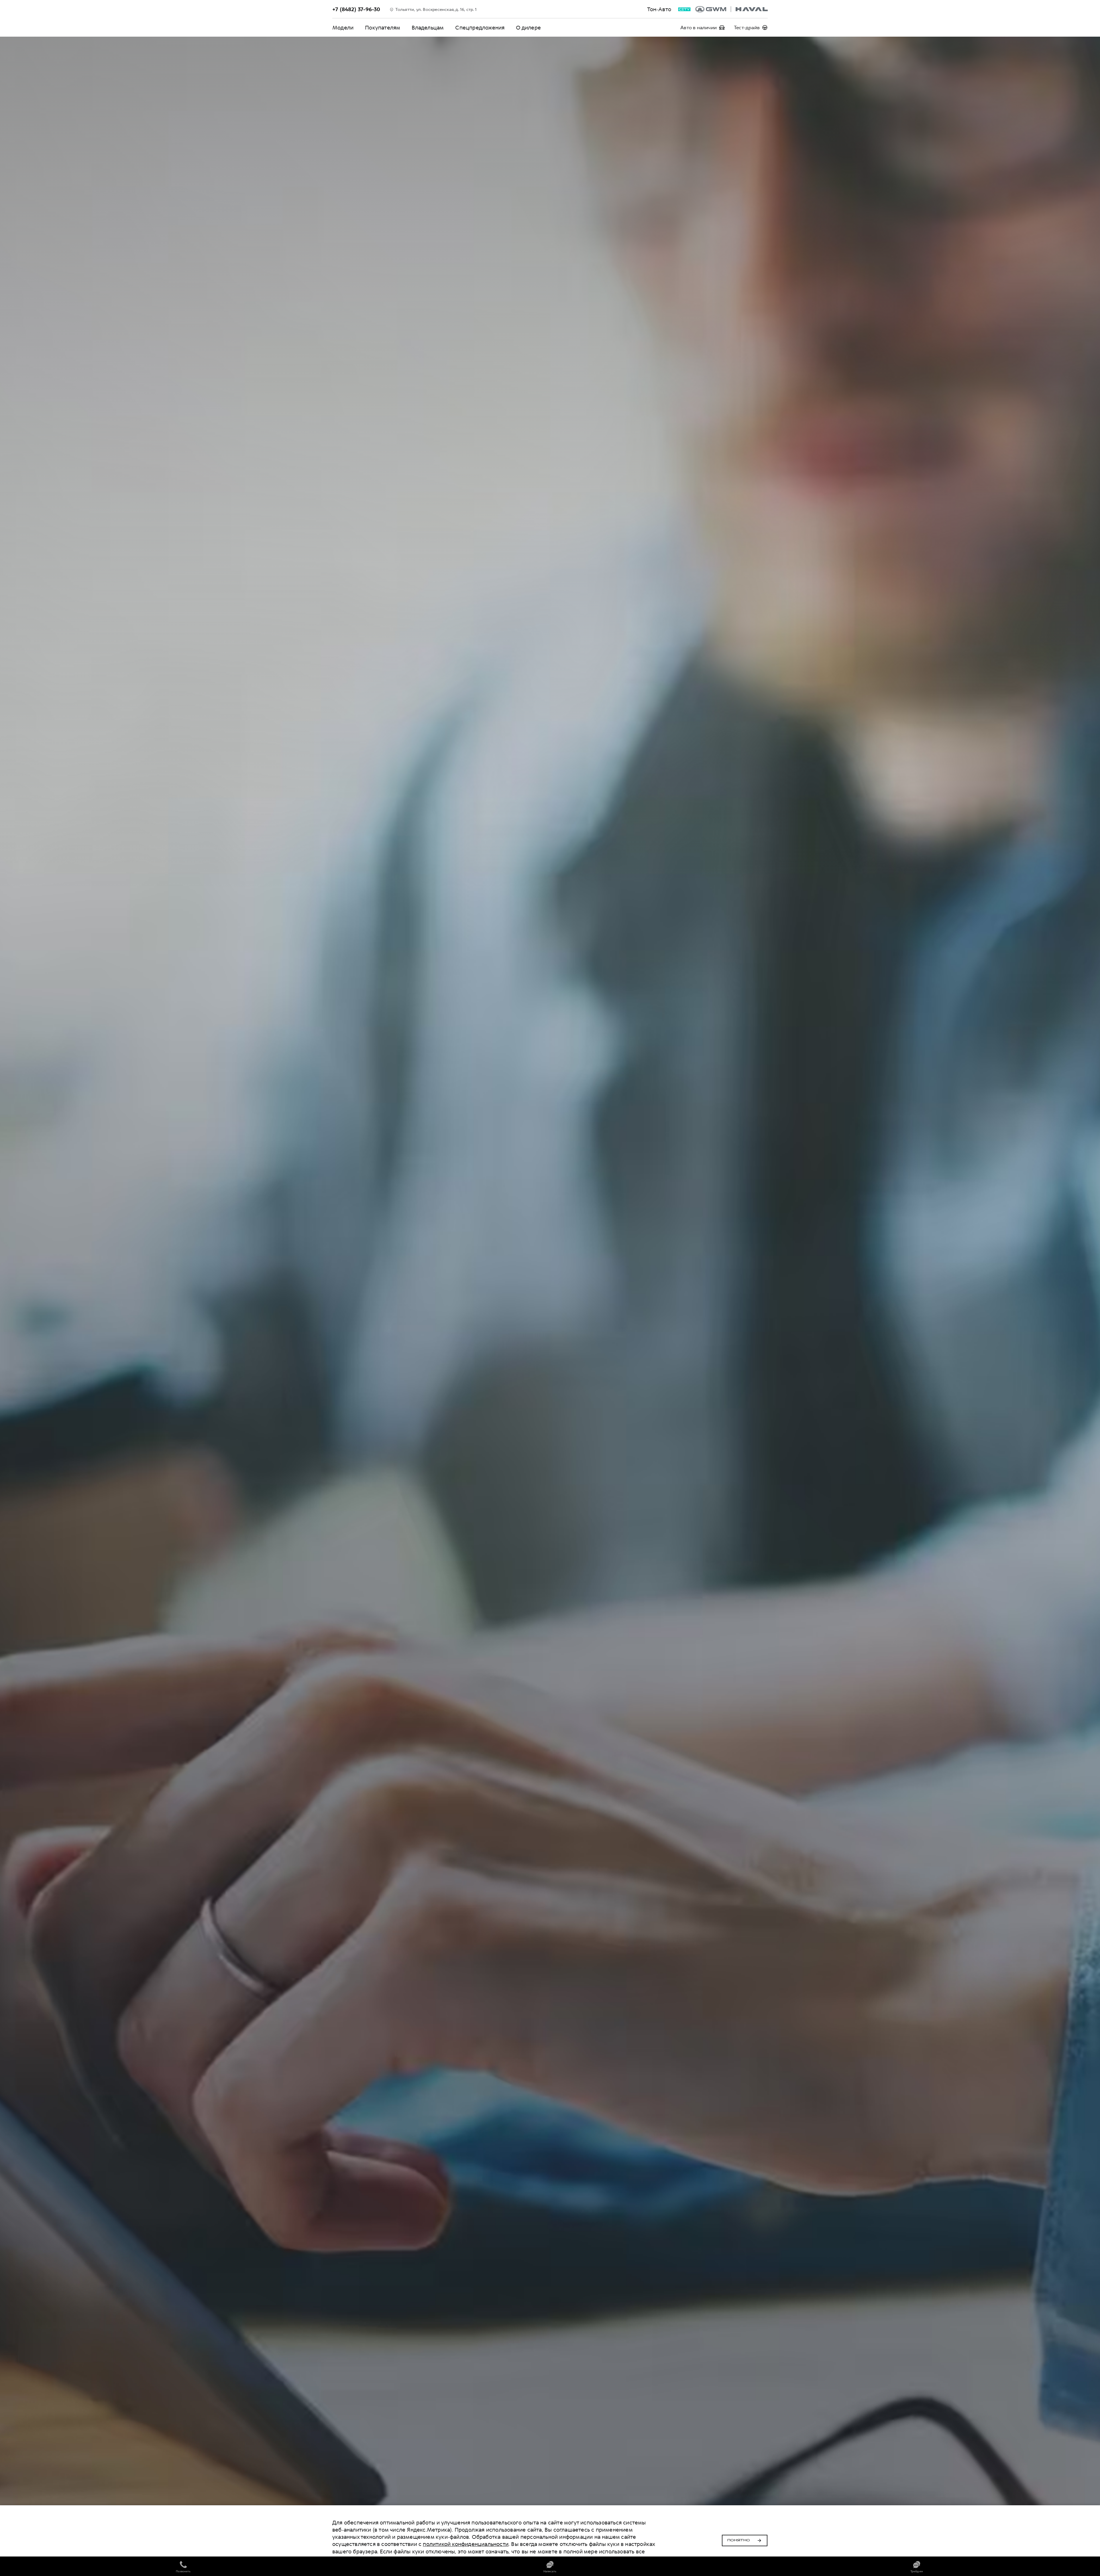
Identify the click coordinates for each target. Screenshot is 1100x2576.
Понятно (739, 2540)
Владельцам (428, 28)
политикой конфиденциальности (466, 2544)
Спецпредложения (480, 28)
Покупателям (383, 28)
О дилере (528, 28)
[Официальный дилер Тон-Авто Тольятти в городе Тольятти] (731, 9)
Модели (343, 28)
